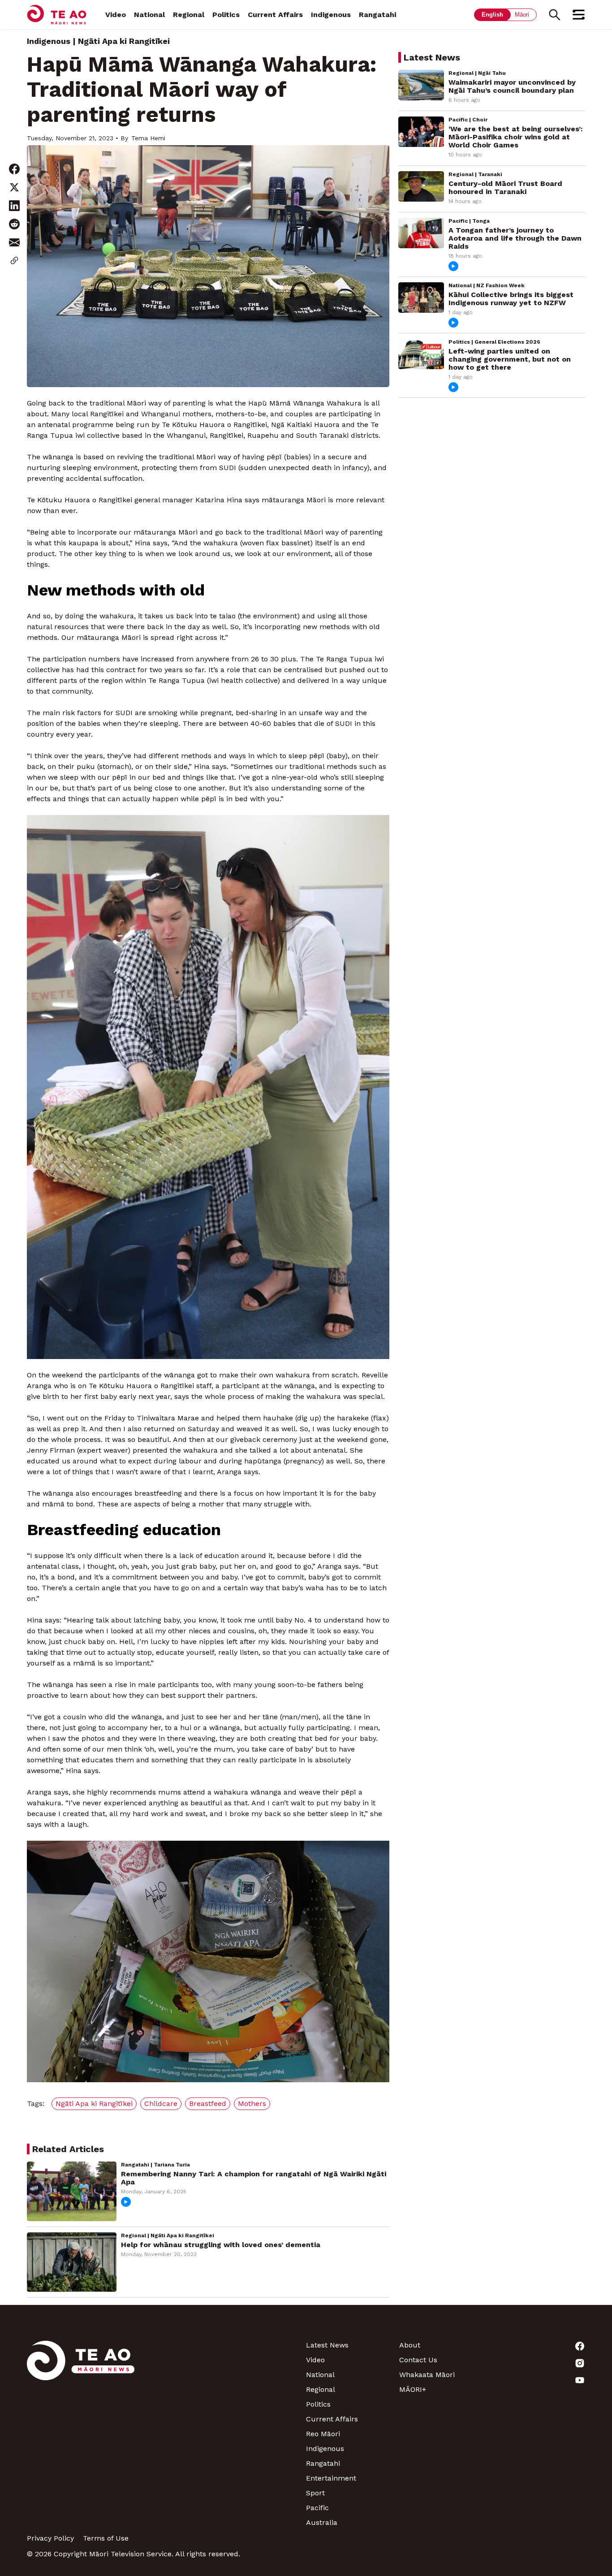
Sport (315, 2493)
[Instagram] (539, 2363)
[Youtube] (539, 2380)
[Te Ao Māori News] (81, 2434)
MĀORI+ (413, 2389)
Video (116, 15)
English (492, 15)
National (149, 15)
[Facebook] (539, 2346)
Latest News (327, 2345)
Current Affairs (275, 15)
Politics (226, 15)
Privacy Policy (50, 2538)
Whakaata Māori (427, 2375)
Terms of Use (106, 2538)
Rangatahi (377, 15)
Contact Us (418, 2360)
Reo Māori (323, 2434)
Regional (189, 15)
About (410, 2345)
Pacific (317, 2508)
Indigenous (331, 15)
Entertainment (331, 2478)
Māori (522, 15)
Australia (322, 2522)
